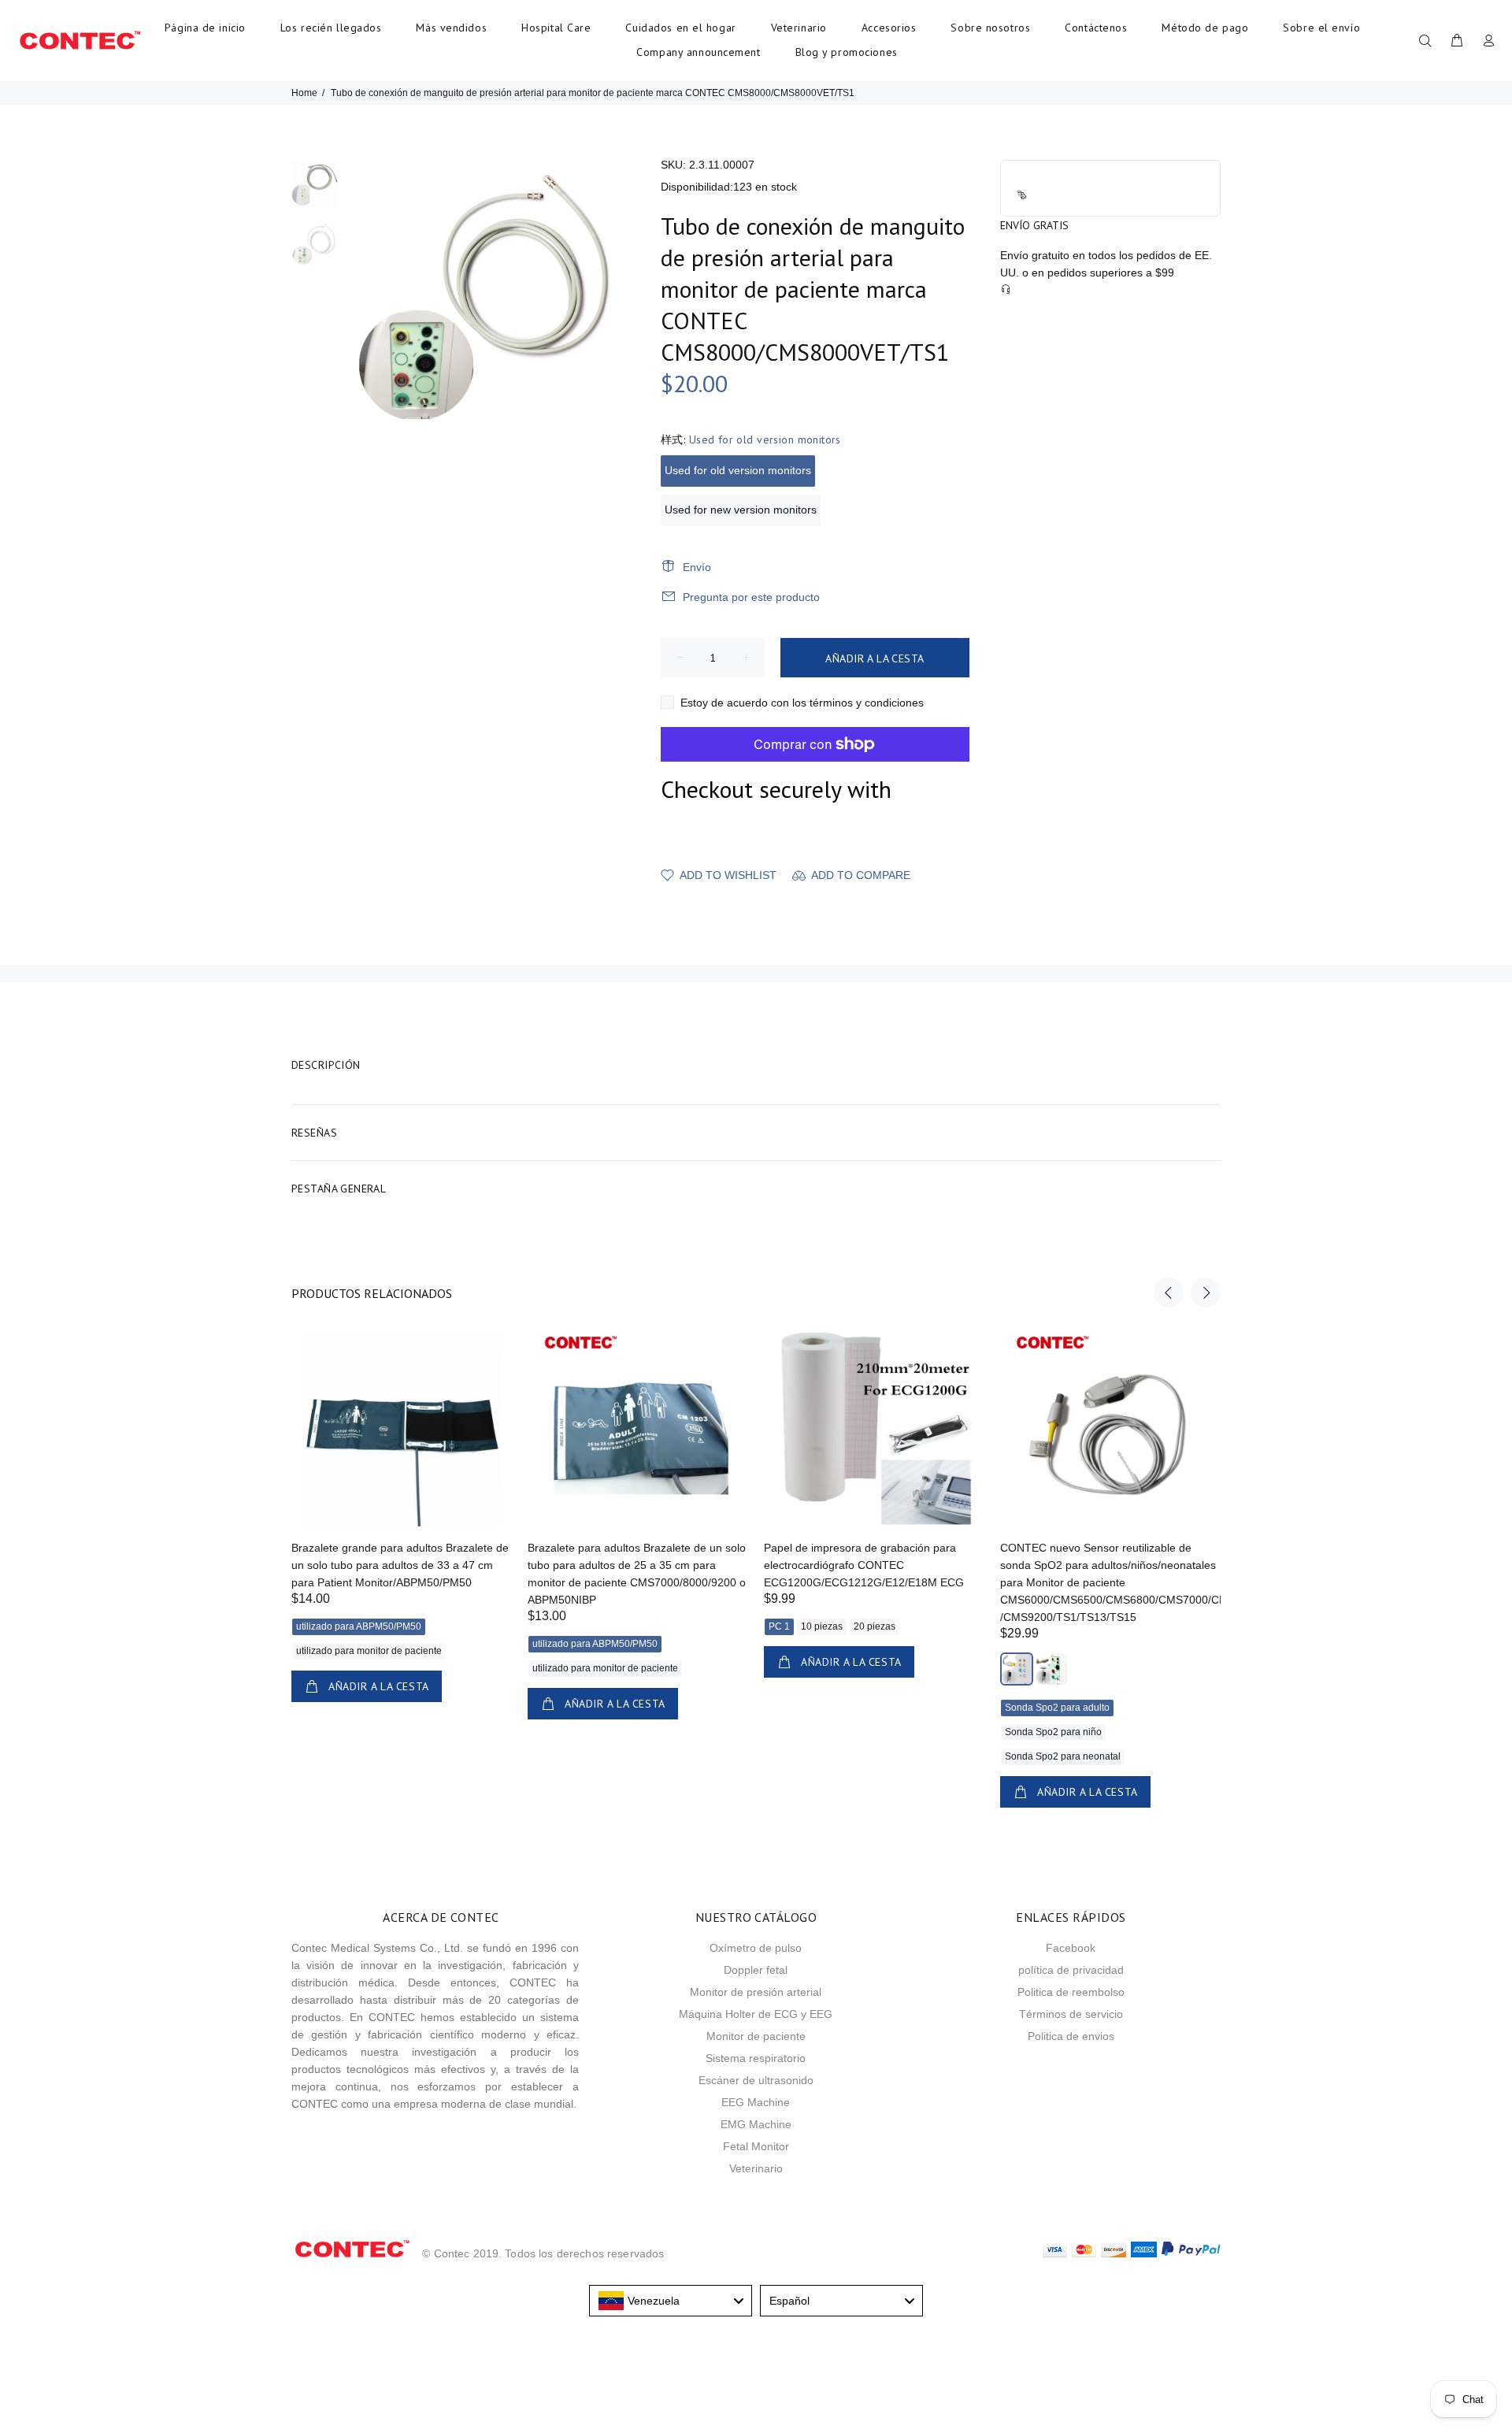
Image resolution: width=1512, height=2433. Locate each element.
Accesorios (889, 28)
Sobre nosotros (990, 28)
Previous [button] (1169, 1293)
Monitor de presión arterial (756, 1992)
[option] (315, 190)
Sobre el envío (1321, 28)
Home (304, 93)
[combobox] (671, 2301)
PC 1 (779, 1626)
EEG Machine (756, 2102)
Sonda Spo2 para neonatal (1063, 1756)
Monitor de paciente (756, 2036)
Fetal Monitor (756, 2146)
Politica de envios (1071, 2036)
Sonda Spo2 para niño (1053, 1732)
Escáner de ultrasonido (756, 2080)
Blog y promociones (847, 52)
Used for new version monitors (741, 510)
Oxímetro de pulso (756, 1948)
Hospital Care (556, 28)
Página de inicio (205, 28)
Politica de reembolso (1071, 1992)
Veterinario (799, 28)
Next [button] (1206, 1293)
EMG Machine (756, 2124)
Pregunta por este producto (751, 597)
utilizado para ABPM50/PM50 (359, 1626)
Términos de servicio (1071, 2014)
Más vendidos (451, 28)
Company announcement (698, 52)
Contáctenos (1096, 28)
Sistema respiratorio (756, 2058)
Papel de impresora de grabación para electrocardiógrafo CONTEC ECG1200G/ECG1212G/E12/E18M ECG (864, 1565)
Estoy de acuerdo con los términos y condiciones (802, 703)
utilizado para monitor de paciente (369, 1651)
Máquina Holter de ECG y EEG (756, 2014)
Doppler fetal (756, 1970)
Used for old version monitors (738, 470)
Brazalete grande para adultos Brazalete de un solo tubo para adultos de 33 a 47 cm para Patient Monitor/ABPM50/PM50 (400, 1565)
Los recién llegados (331, 28)
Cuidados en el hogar (680, 28)
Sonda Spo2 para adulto (1057, 1708)
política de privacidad (1071, 1970)
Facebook (1071, 1948)
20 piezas (875, 1626)
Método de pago (1205, 28)
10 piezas (822, 1626)
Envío (697, 567)
